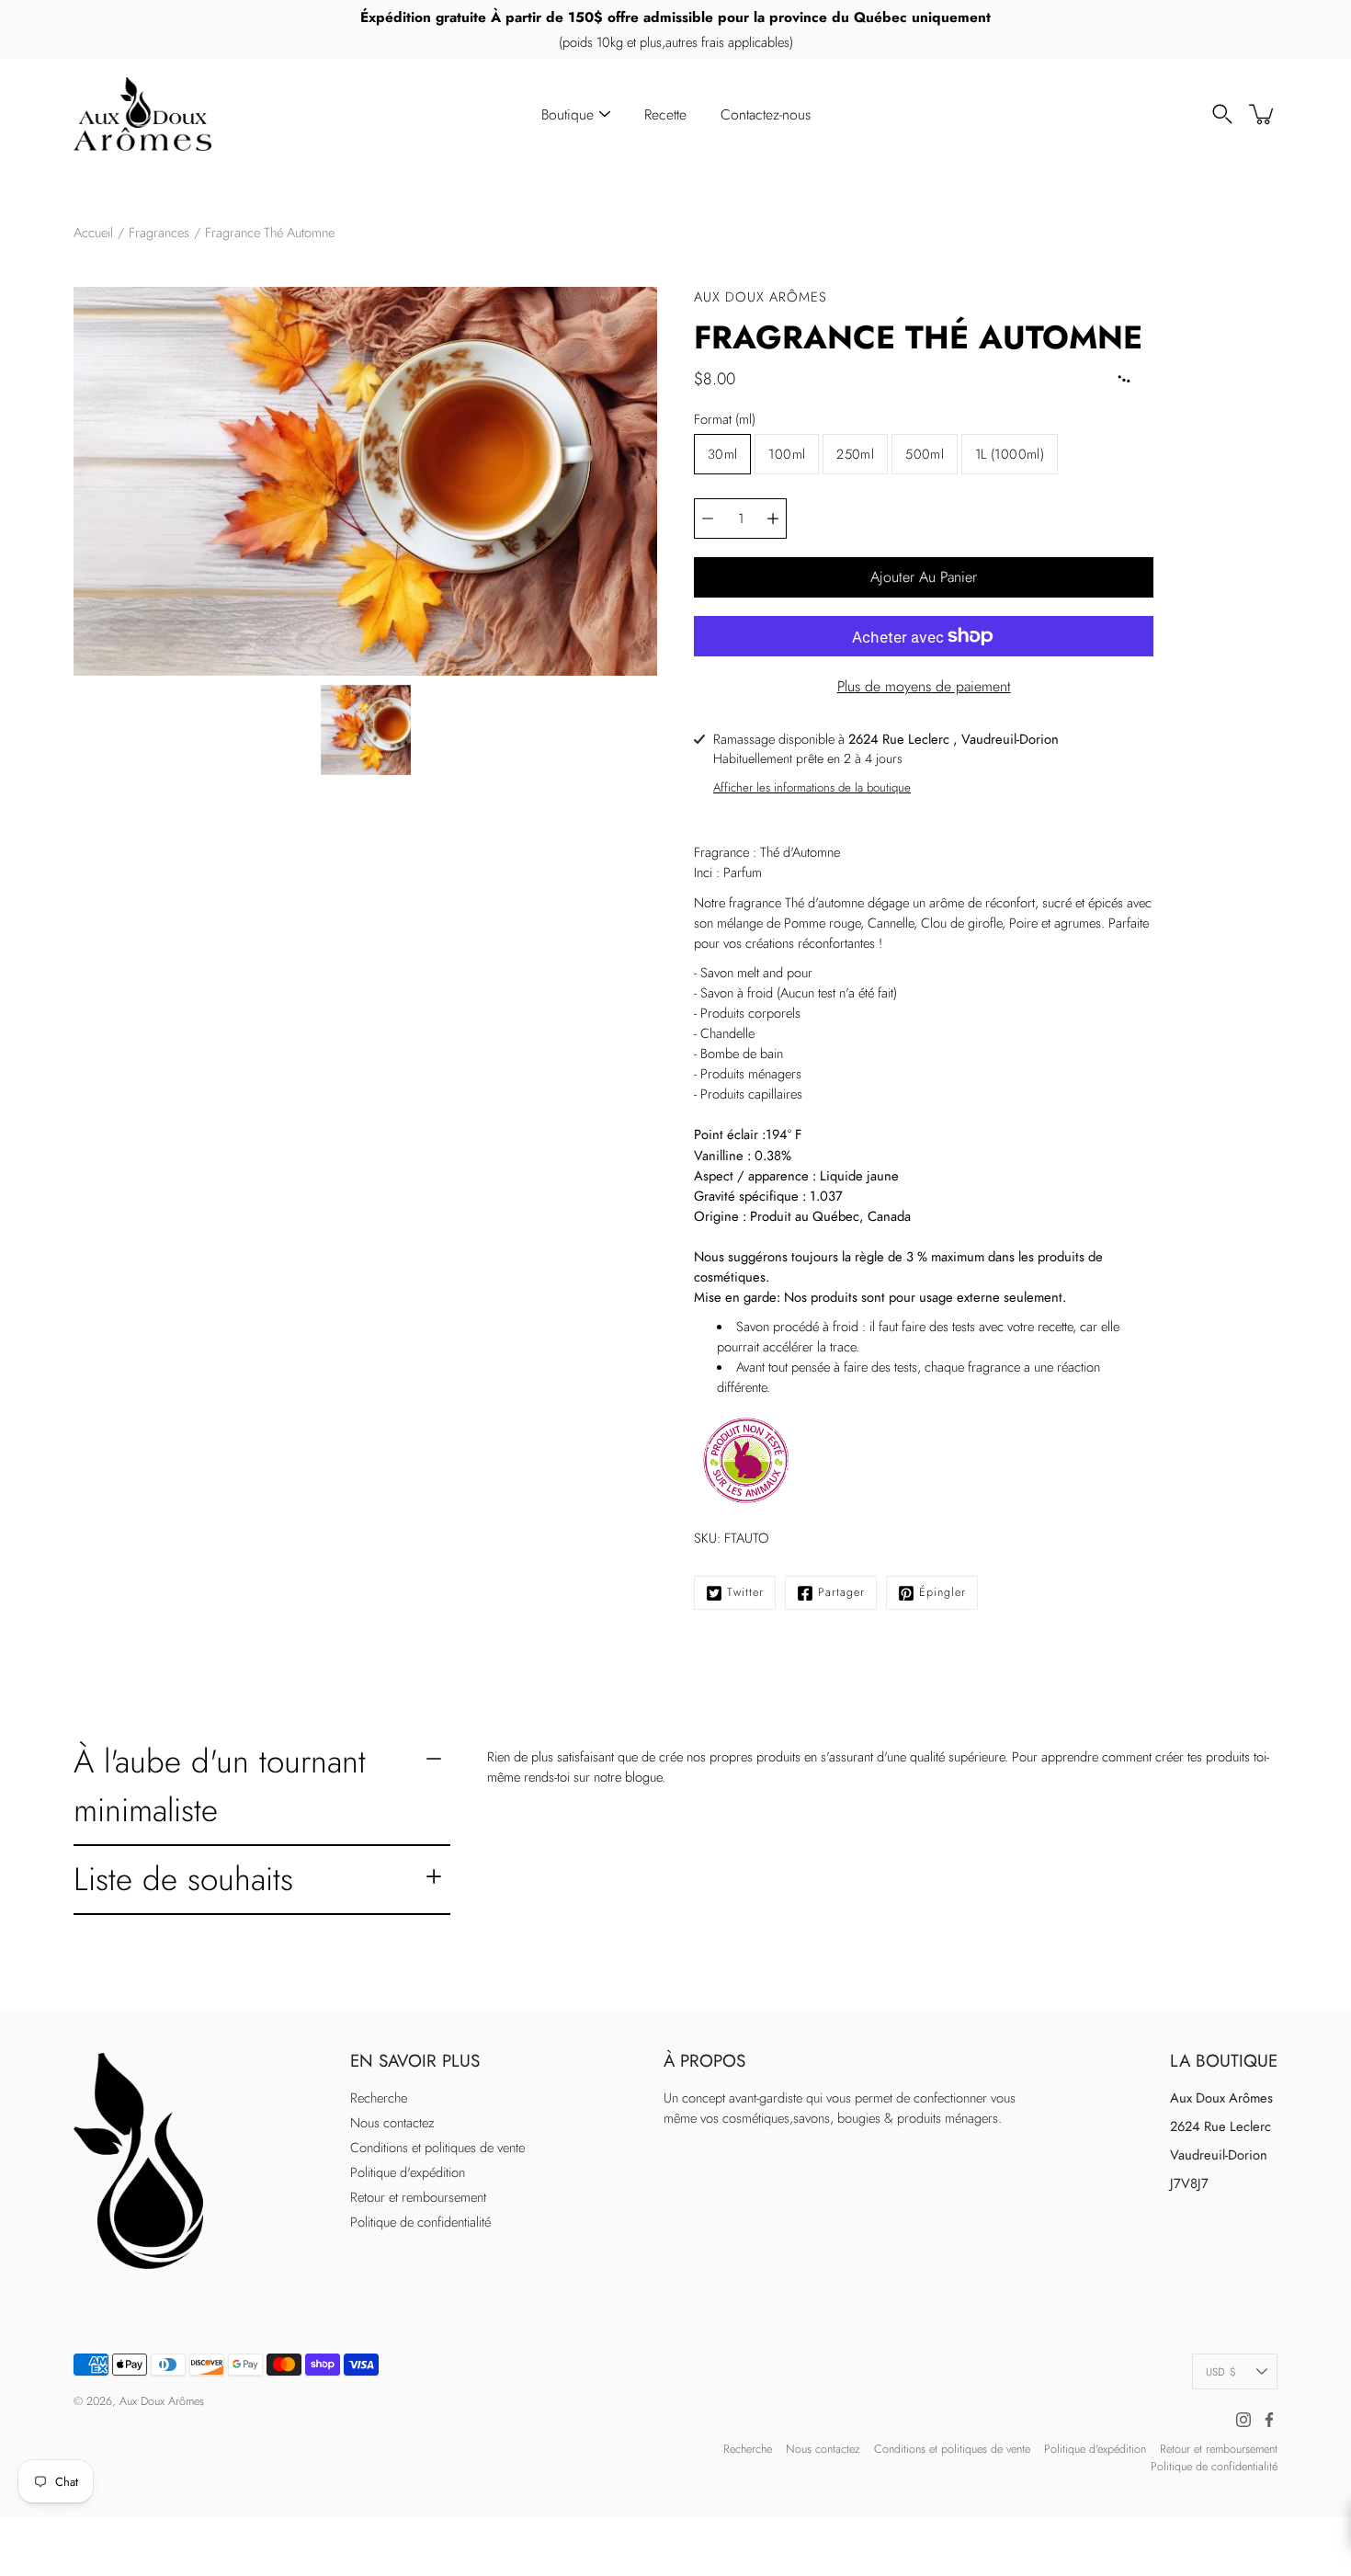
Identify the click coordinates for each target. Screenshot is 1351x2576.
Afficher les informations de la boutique (812, 787)
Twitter (745, 1592)
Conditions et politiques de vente (437, 2148)
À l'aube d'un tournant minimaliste (220, 1785)
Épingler (942, 1592)
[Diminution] (708, 519)
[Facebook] (1269, 2420)
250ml (855, 454)
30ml (722, 454)
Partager (841, 1592)
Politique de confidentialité (420, 2222)
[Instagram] (1243, 2420)
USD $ (1221, 2371)
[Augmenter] (773, 519)
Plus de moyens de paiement (924, 686)
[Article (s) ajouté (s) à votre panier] (1263, 114)
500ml (925, 454)
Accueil (93, 233)
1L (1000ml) (1010, 454)
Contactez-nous (766, 114)
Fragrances (159, 233)
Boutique (568, 114)
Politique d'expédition (408, 2172)
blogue (643, 1777)
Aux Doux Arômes (162, 2401)
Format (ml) (725, 419)
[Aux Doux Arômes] (142, 114)
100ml (787, 454)
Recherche (379, 2098)
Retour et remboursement (418, 2197)
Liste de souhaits (183, 1879)
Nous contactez (392, 2123)
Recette (665, 114)
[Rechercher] (1222, 114)
